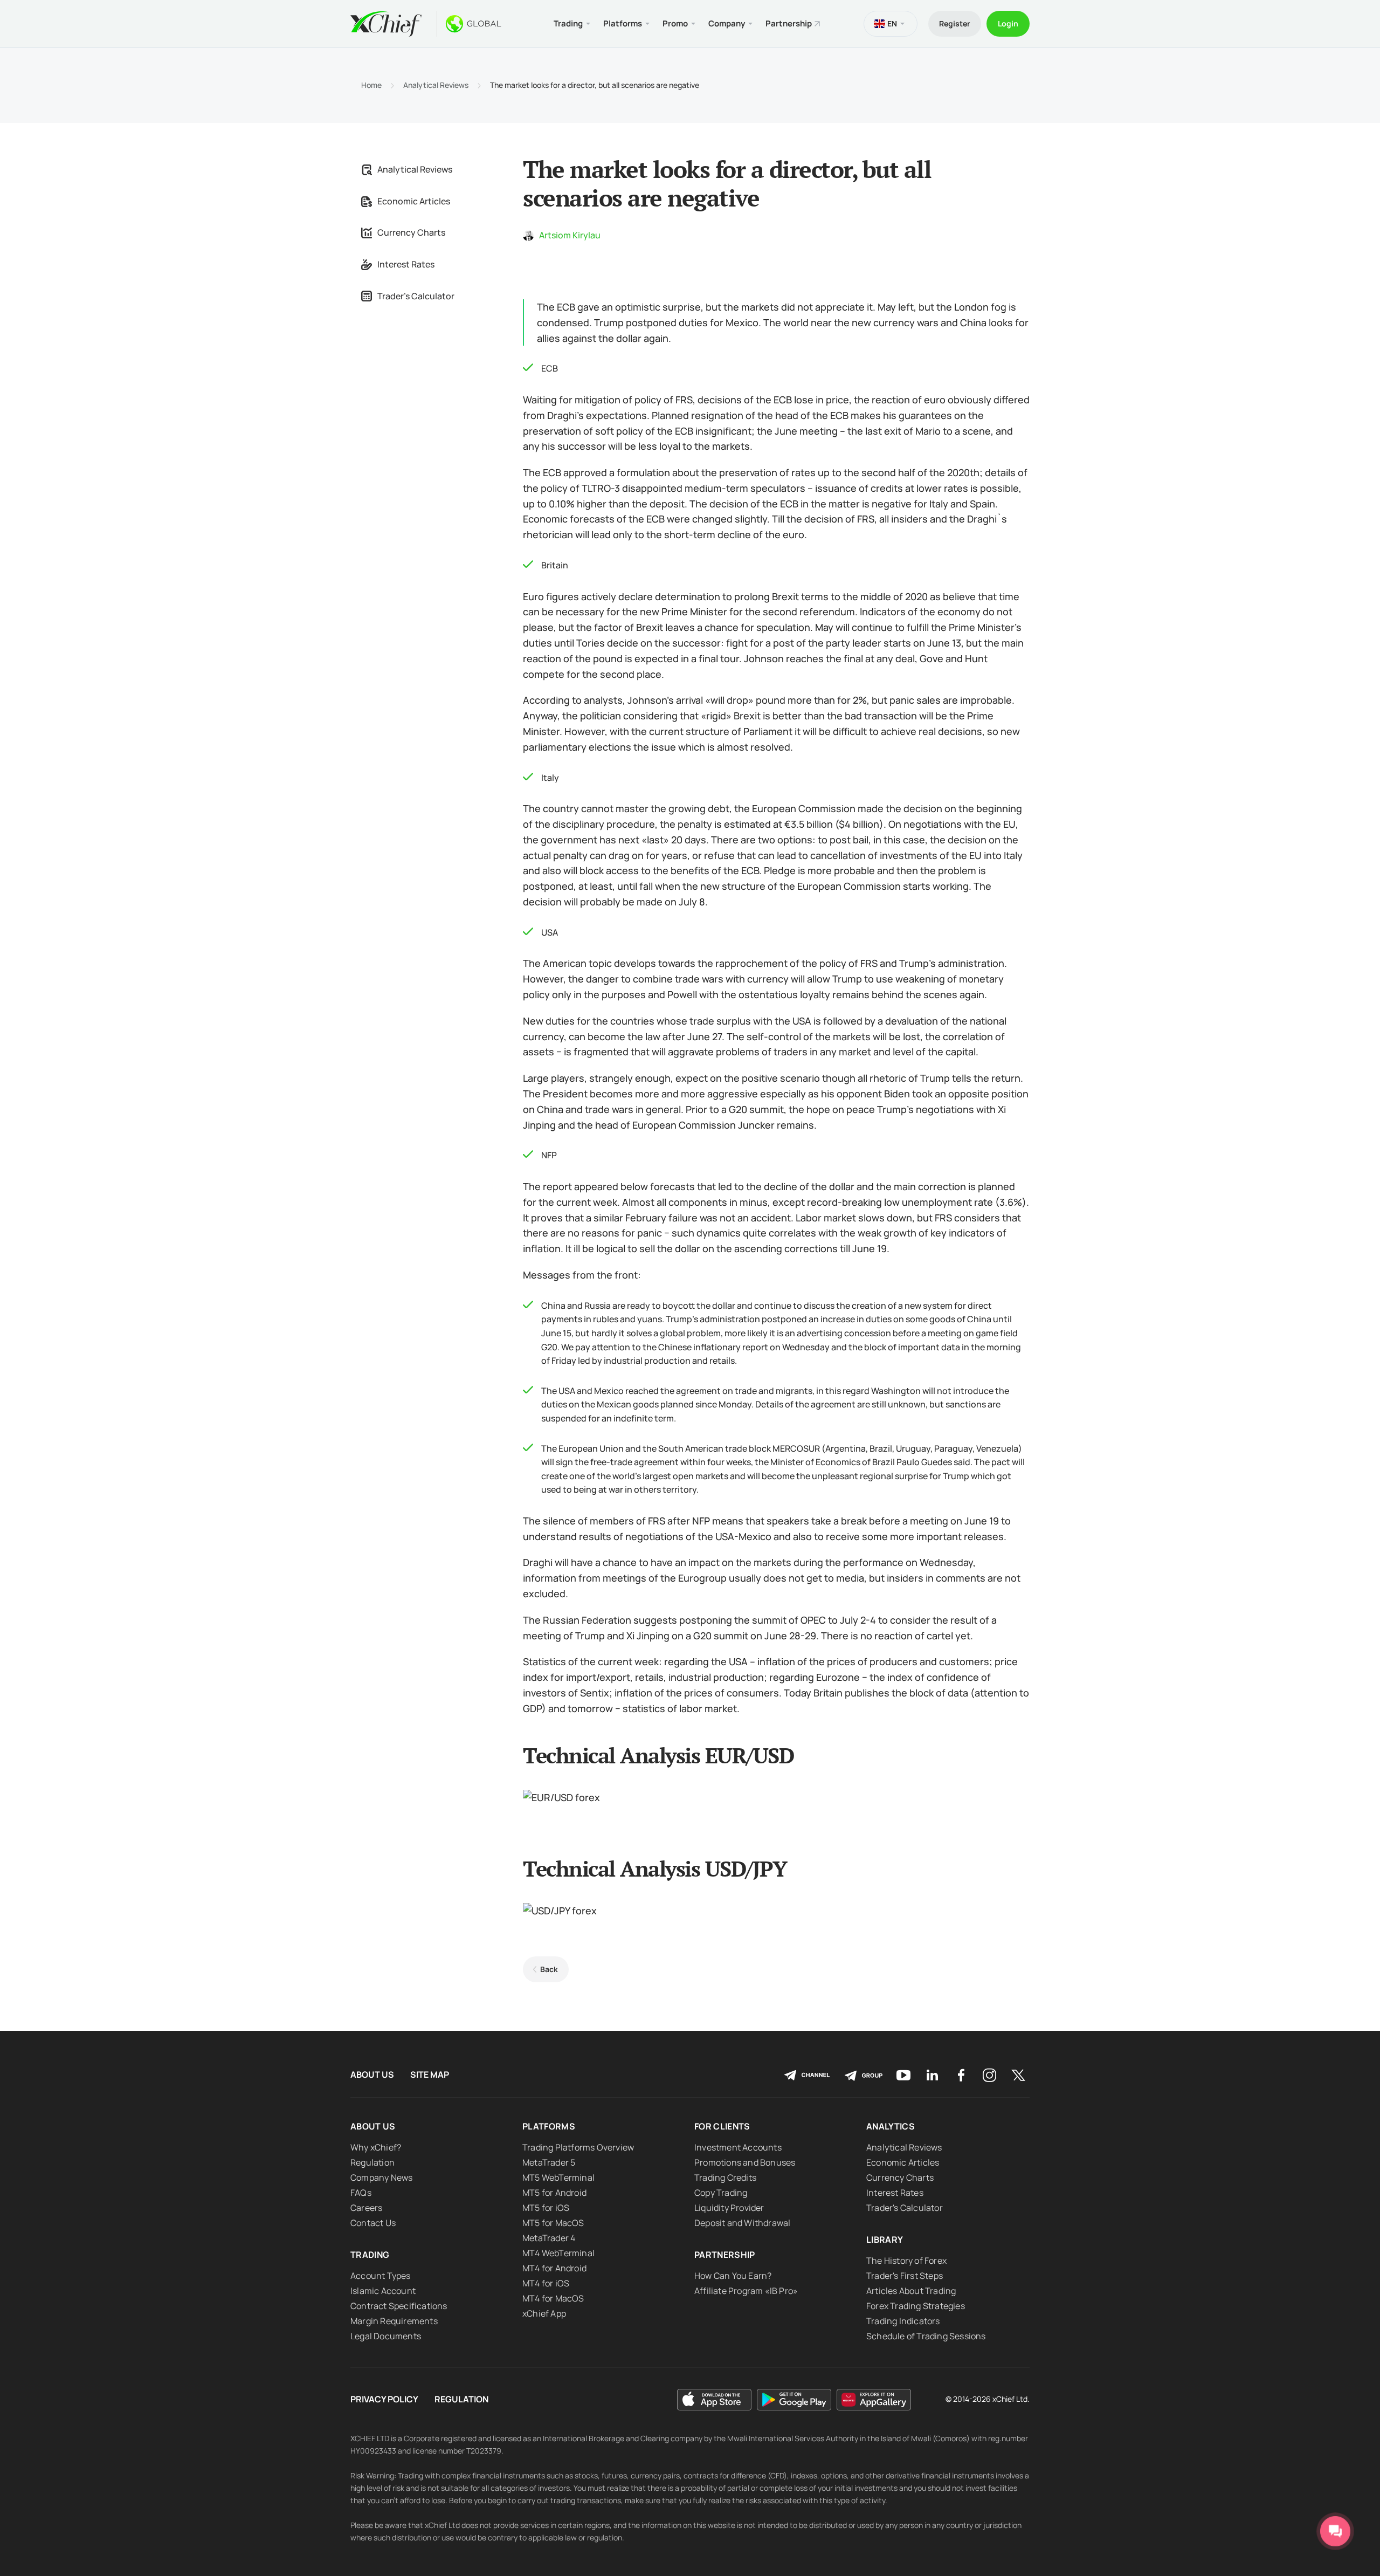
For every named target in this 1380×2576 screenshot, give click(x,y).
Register (955, 23)
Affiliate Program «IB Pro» (746, 2291)
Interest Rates (406, 264)
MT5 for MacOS (553, 2223)
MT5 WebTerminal (558, 2177)
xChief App (544, 2313)
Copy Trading (721, 2193)
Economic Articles (414, 201)
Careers (366, 2208)
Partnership (789, 23)
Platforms (549, 2126)
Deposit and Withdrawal (742, 2223)
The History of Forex (906, 2261)
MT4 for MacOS (553, 2298)
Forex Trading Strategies (916, 2306)
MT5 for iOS (546, 2208)
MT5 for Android (554, 2193)
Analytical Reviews (436, 85)
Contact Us (373, 2223)
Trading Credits (725, 2177)
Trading (370, 2255)
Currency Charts (411, 232)
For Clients (722, 2126)
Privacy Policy (384, 2399)
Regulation (372, 2162)
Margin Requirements (394, 2321)
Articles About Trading (911, 2291)
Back (549, 1969)
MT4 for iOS (546, 2283)
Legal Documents (386, 2336)
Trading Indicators (903, 2321)
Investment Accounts (738, 2147)
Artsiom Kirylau (570, 235)
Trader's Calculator (416, 296)
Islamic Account (383, 2291)
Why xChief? (376, 2147)
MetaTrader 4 (549, 2238)
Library (885, 2240)
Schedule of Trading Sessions (926, 2336)
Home (371, 85)
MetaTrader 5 (549, 2162)
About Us (372, 2075)
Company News (381, 2177)
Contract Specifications (399, 2306)
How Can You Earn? (733, 2276)
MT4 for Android (554, 2268)
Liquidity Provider (729, 2208)
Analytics (891, 2126)
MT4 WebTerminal (558, 2253)
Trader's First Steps (905, 2276)
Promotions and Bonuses (745, 2162)
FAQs (361, 2193)
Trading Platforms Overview (578, 2147)
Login (1008, 23)
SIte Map (430, 2075)
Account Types (381, 2276)
